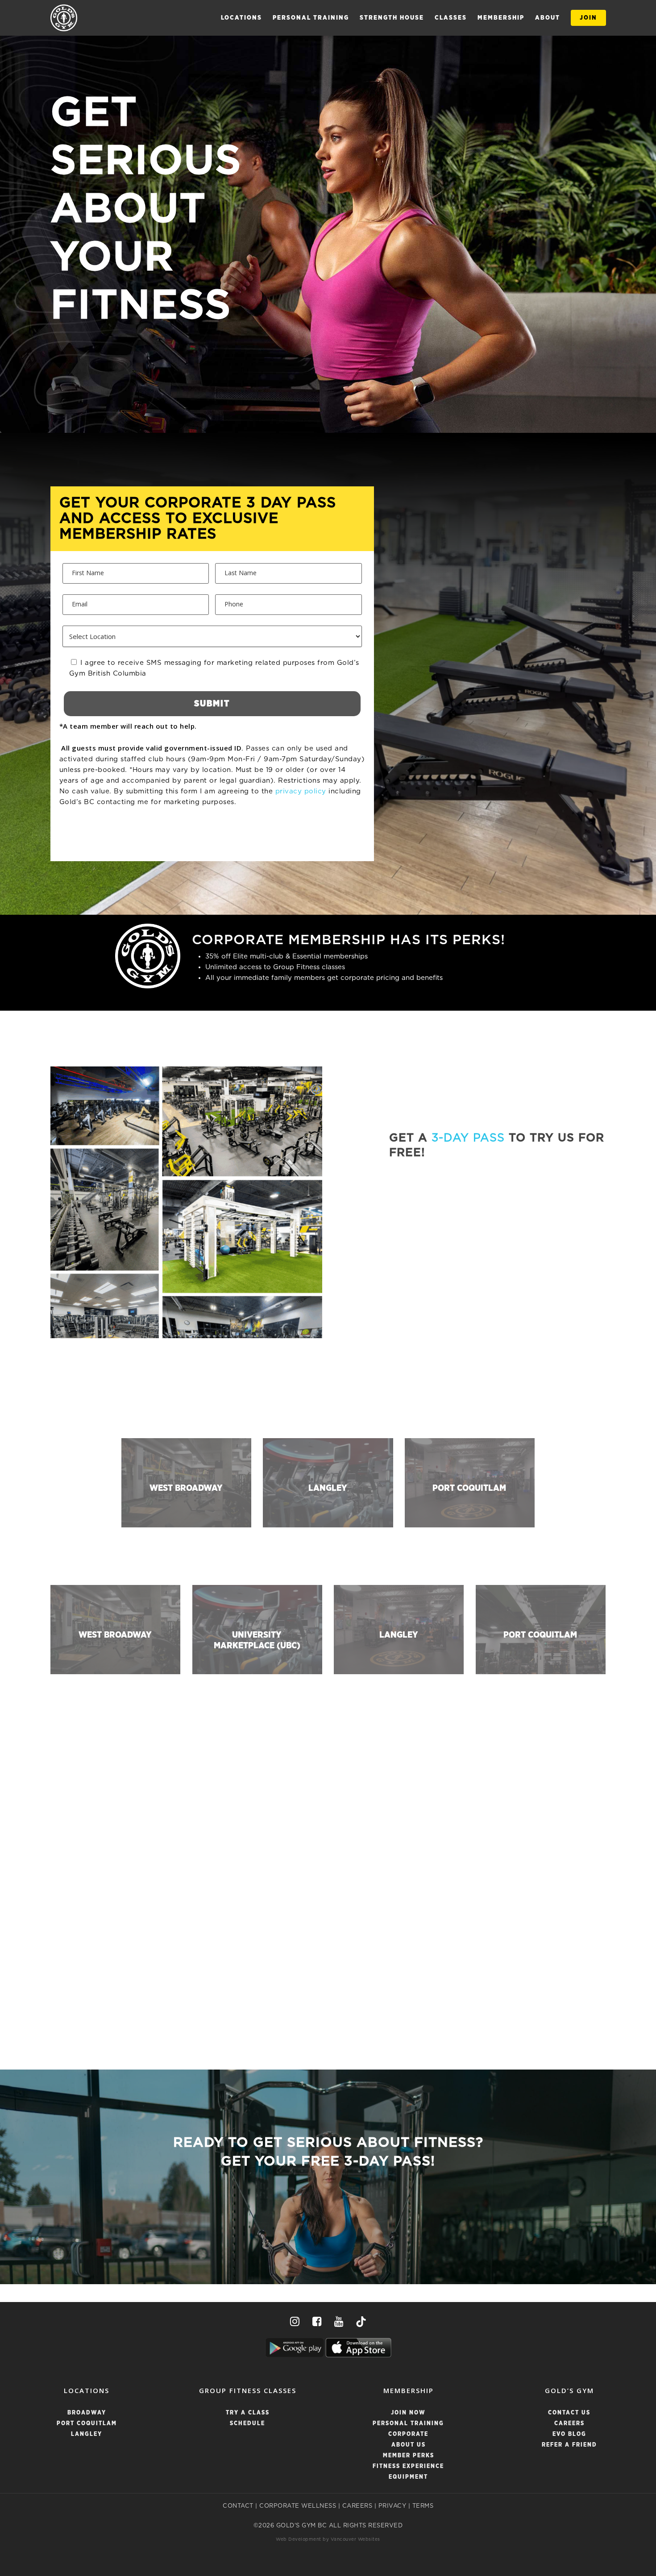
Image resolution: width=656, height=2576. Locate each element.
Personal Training (311, 18)
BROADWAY (87, 2413)
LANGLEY (87, 2434)
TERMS (423, 2506)
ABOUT (548, 18)
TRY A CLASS (248, 2413)
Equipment (408, 2477)
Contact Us (569, 2413)
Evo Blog (569, 2434)
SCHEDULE (247, 2424)
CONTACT (238, 2506)
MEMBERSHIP (501, 18)
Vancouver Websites (355, 2539)
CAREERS (357, 2506)
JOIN (588, 18)
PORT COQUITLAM (87, 2424)
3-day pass (468, 1138)
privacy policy (301, 791)
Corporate (408, 2434)
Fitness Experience (408, 2466)
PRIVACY (392, 2506)
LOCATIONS (241, 18)
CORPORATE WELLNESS (298, 2506)
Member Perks (409, 2456)
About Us (409, 2445)
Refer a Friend (569, 2445)
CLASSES (451, 18)
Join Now (408, 2413)
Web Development (299, 2539)
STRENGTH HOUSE (392, 18)
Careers (569, 2424)
